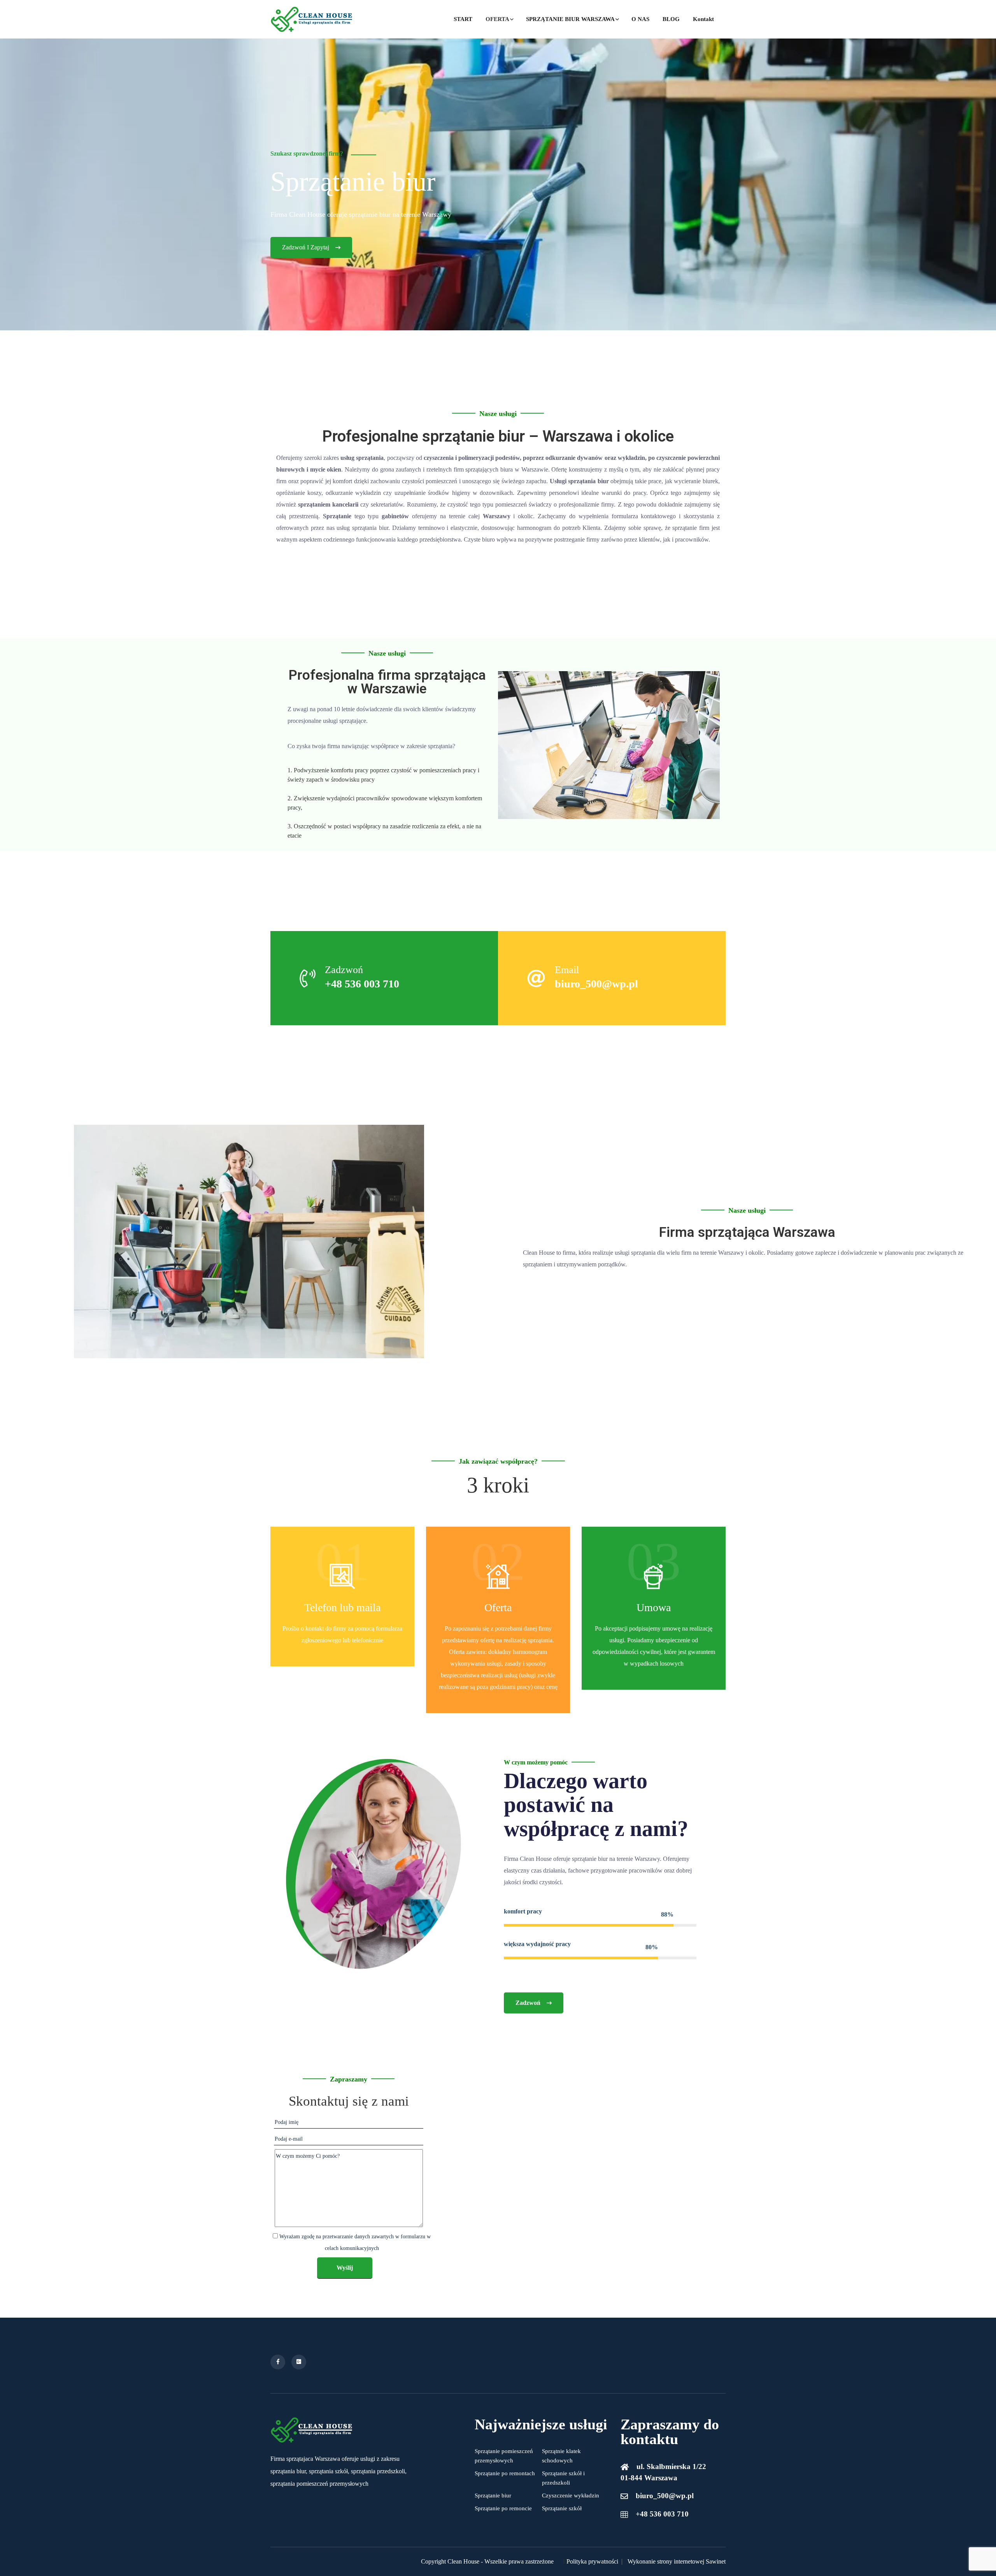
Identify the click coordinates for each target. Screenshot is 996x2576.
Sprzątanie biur (493, 2495)
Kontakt (703, 19)
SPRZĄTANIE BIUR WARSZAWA (570, 19)
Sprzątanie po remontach (505, 2473)
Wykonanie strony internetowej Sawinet (677, 2561)
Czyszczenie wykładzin (571, 2495)
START (463, 19)
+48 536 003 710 (362, 984)
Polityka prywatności (592, 2561)
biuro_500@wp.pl (596, 984)
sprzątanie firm (691, 528)
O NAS (640, 19)
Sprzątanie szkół (562, 2508)
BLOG (671, 19)
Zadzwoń (528, 2003)
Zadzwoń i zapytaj (306, 247)
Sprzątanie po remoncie (503, 2508)
